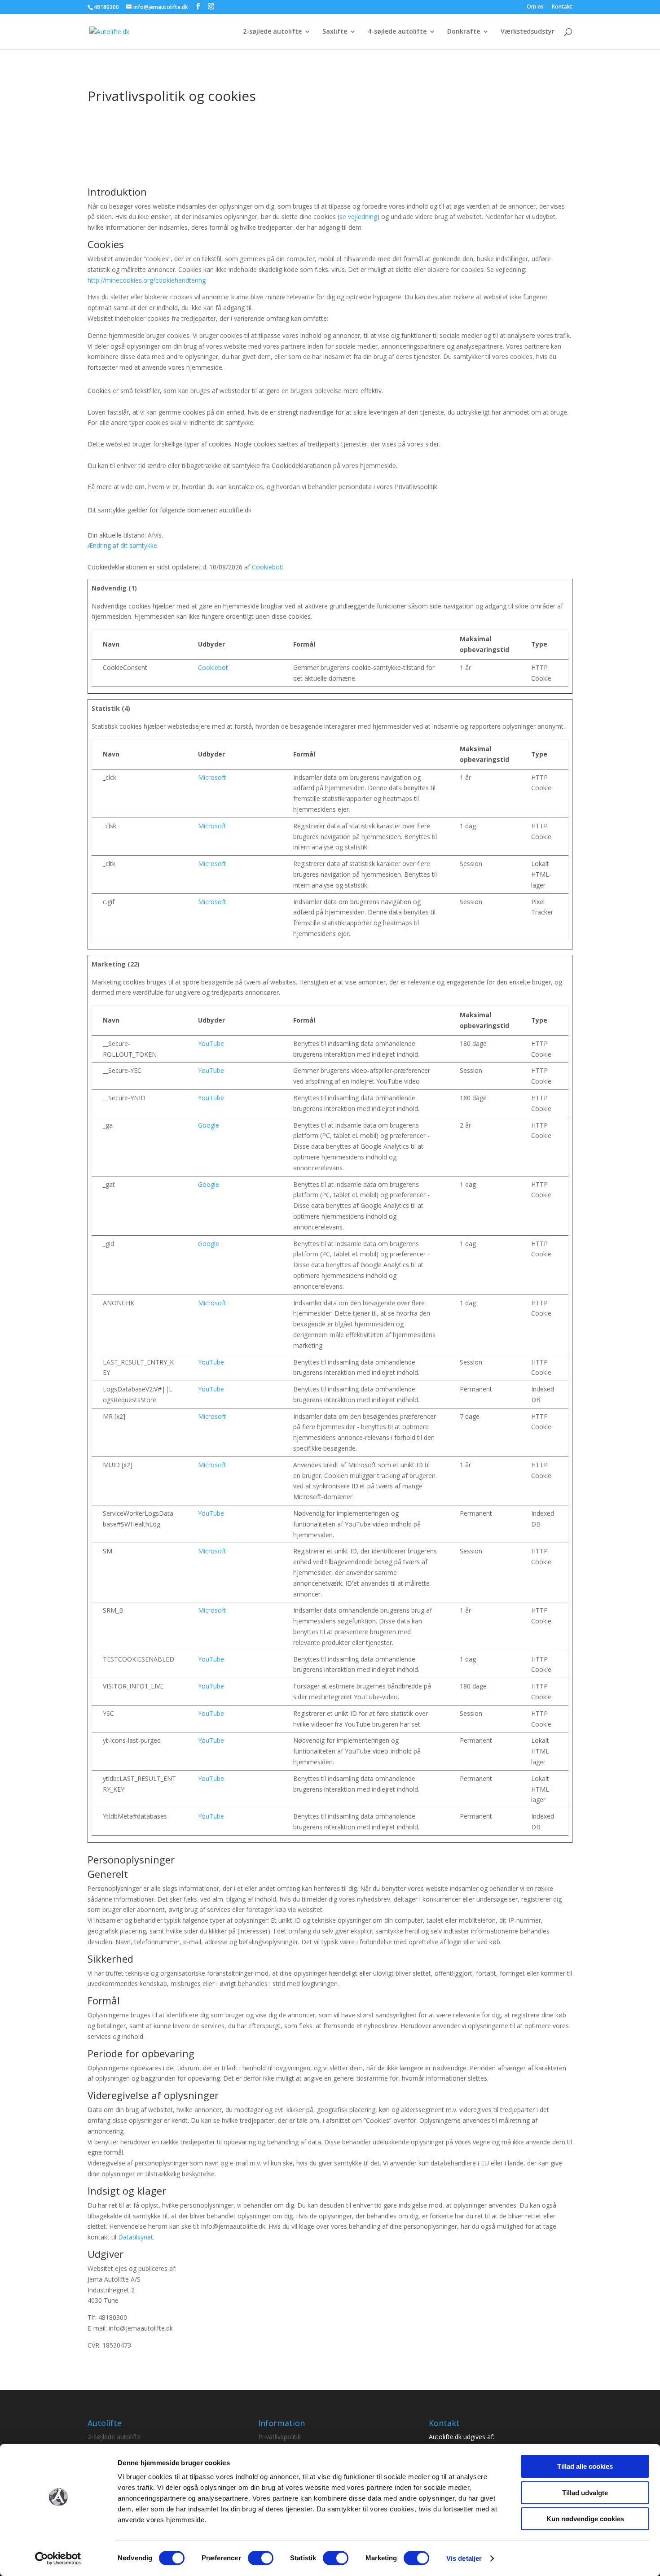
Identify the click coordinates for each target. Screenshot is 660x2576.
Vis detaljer (464, 2558)
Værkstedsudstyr (528, 32)
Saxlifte (335, 32)
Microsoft (212, 777)
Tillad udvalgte (585, 2493)
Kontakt (562, 7)
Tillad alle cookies (585, 2466)
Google (209, 1125)
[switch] (261, 2558)
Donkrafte (464, 32)
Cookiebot (267, 567)
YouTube (211, 1043)
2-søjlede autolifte (272, 32)
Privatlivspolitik (279, 2437)
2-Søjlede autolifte (114, 2437)
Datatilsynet (136, 2237)
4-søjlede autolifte (397, 32)
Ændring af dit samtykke (122, 545)
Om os (535, 7)
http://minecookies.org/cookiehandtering (147, 280)
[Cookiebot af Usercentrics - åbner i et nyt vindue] (58, 2559)
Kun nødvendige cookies (585, 2519)
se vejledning (358, 216)
